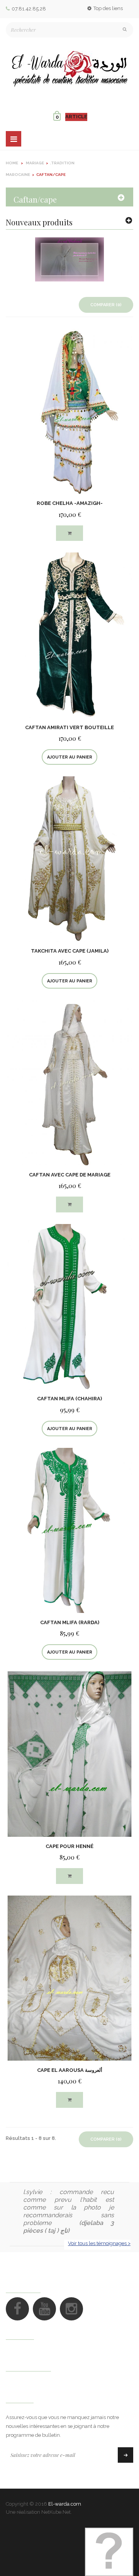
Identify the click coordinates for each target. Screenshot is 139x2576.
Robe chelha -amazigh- (70, 503)
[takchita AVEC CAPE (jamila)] (69, 858)
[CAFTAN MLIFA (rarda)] (69, 1530)
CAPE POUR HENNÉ (69, 1846)
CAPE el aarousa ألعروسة (70, 2070)
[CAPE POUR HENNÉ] (69, 1754)
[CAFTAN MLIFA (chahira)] (69, 1306)
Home (12, 163)
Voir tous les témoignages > (99, 2243)
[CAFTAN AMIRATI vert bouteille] (69, 635)
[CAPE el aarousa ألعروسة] (69, 1978)
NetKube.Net (56, 2512)
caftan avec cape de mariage (70, 1175)
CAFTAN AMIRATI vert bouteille (69, 727)
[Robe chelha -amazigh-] (69, 411)
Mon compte (28, 2364)
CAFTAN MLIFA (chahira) (69, 1399)
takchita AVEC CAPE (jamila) (70, 951)
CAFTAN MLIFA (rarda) (70, 1622)
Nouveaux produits (39, 222)
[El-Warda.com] (69, 69)
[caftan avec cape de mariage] (69, 1082)
